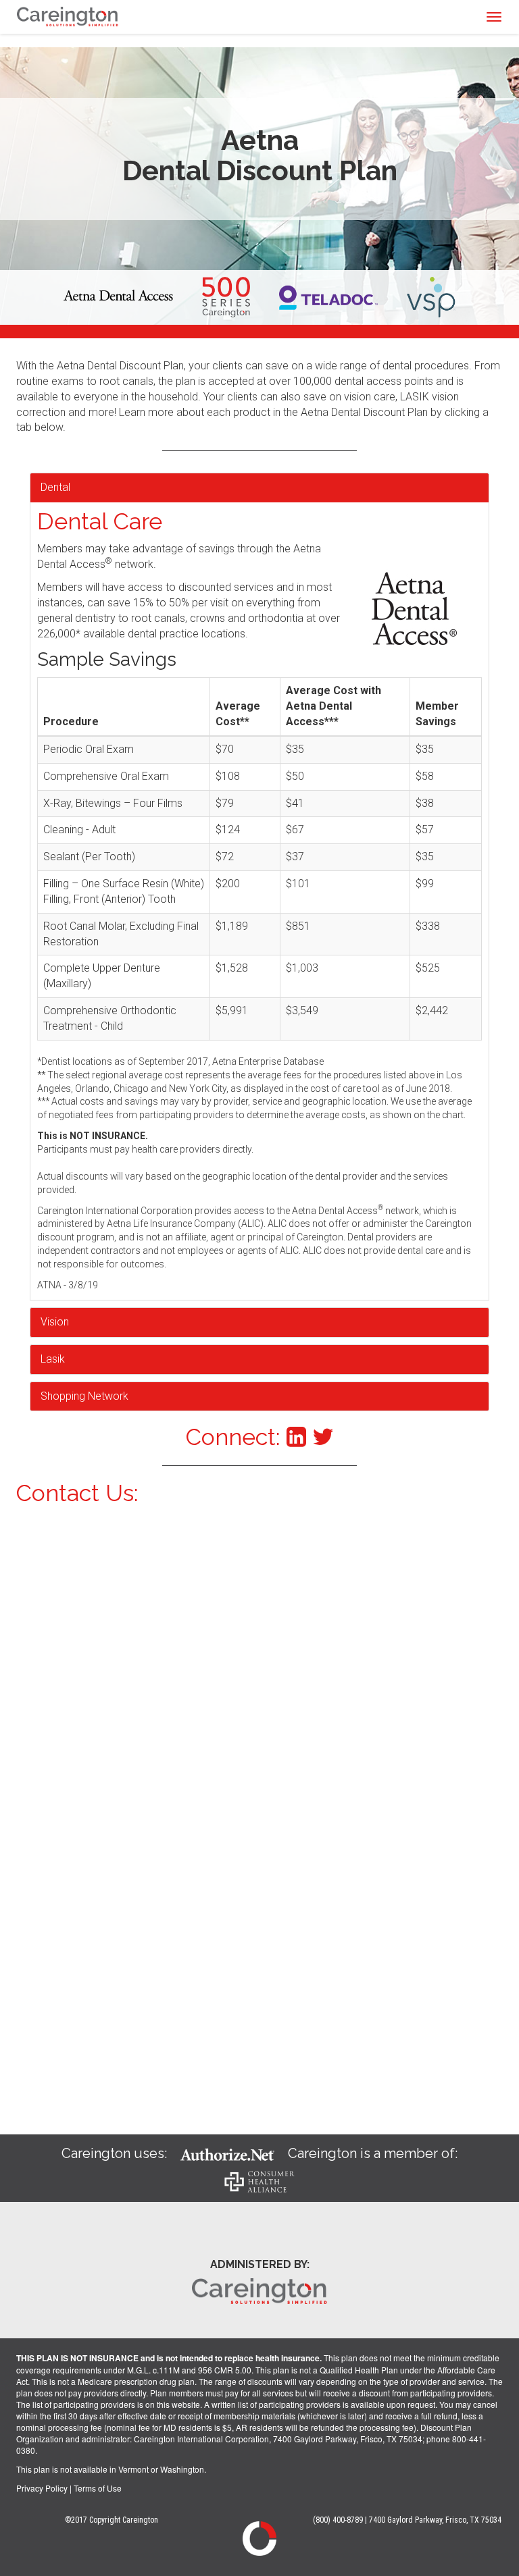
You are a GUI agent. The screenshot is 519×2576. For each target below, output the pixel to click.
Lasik (53, 1359)
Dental (55, 487)
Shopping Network (84, 1396)
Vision (55, 1322)
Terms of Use (98, 2488)
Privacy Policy (42, 2488)
